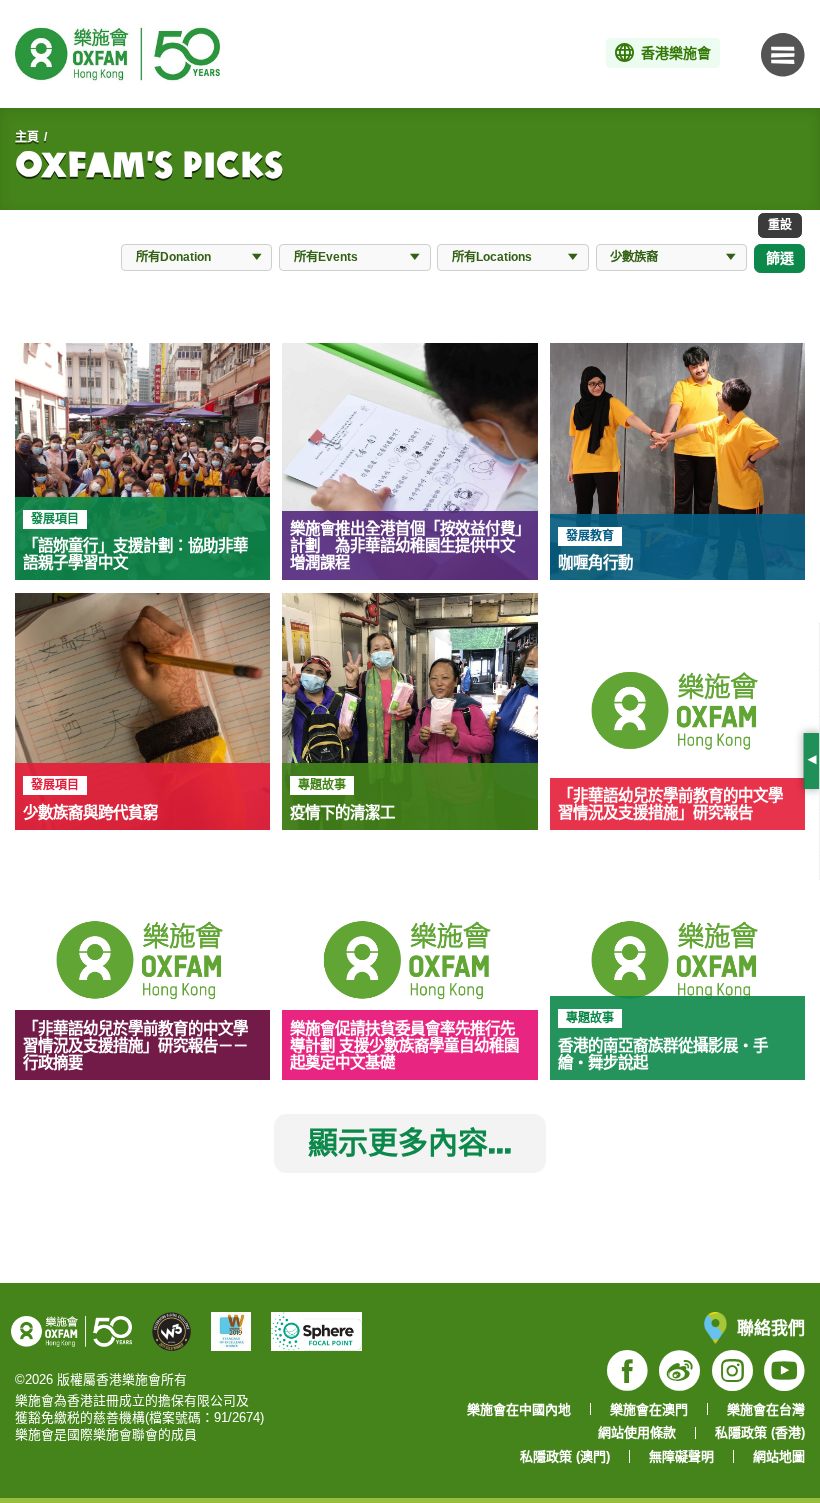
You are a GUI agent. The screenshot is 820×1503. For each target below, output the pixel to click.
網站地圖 (779, 1456)
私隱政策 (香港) (760, 1432)
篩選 (780, 258)
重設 (780, 224)
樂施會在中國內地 (519, 1409)
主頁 (27, 137)
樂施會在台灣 (766, 1409)
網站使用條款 (637, 1432)
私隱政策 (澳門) (565, 1456)
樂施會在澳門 (649, 1409)
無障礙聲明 (681, 1456)
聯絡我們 (771, 1327)
